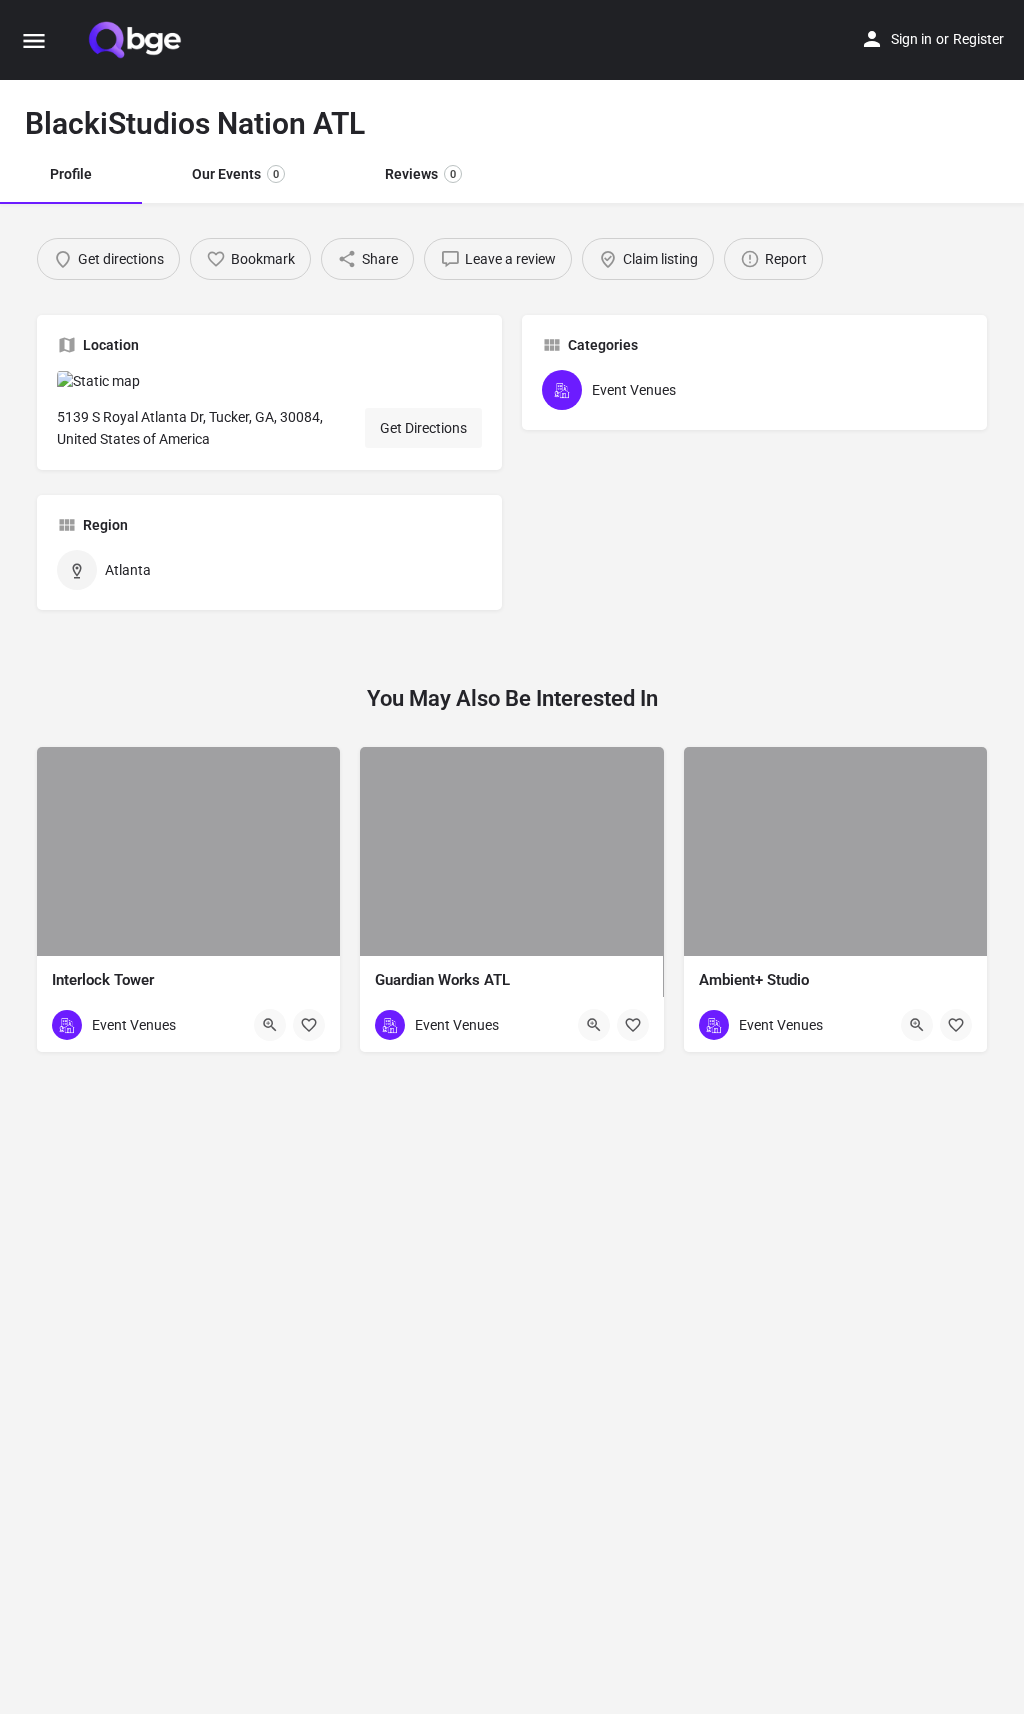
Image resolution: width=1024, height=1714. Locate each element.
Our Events (235, 174)
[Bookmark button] (309, 1025)
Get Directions (423, 428)
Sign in (911, 39)
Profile (71, 174)
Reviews (420, 174)
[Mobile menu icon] (34, 40)
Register (978, 39)
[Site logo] (137, 40)
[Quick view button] (270, 1025)
